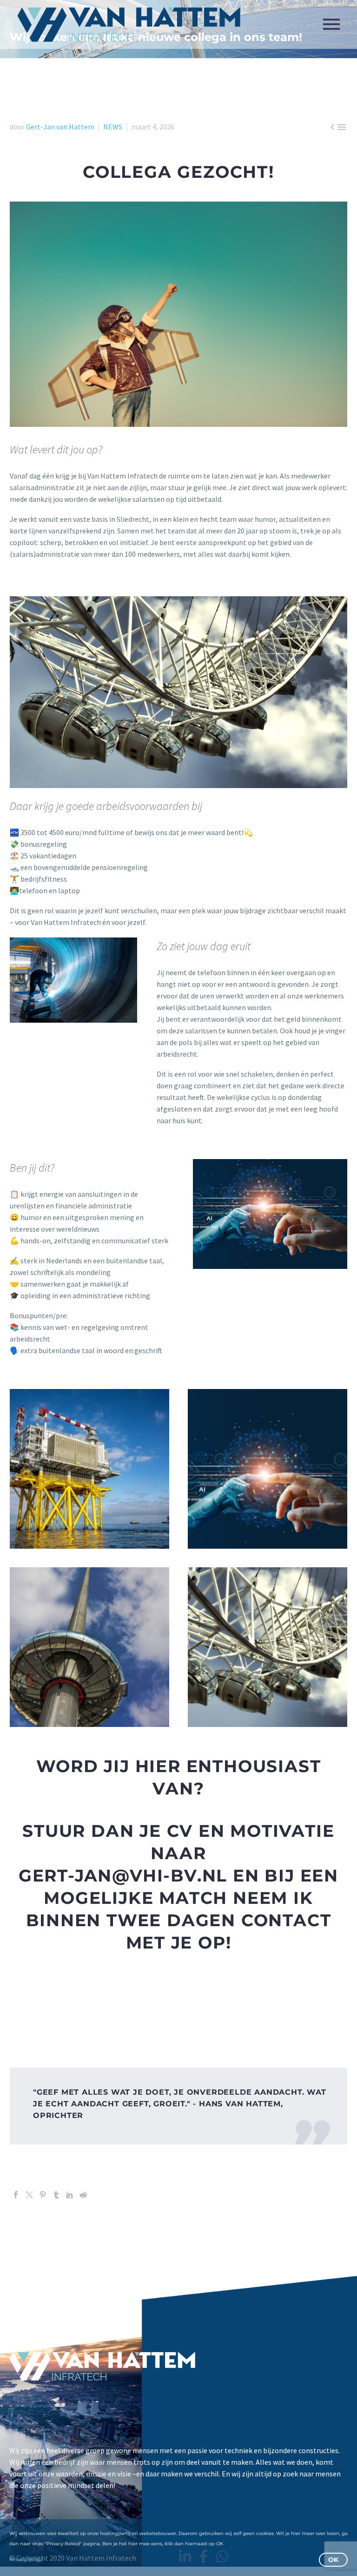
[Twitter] (29, 2195)
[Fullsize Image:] (268, 1469)
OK (333, 2560)
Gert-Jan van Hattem (60, 127)
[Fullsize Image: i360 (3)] (89, 1647)
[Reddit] (83, 2195)
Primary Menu (331, 24)
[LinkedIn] (70, 2195)
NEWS (113, 127)
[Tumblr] (56, 2195)
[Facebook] (16, 2195)
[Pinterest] (43, 2195)
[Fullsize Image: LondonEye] (268, 1647)
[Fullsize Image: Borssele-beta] (89, 1469)
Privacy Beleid (26, 2559)
